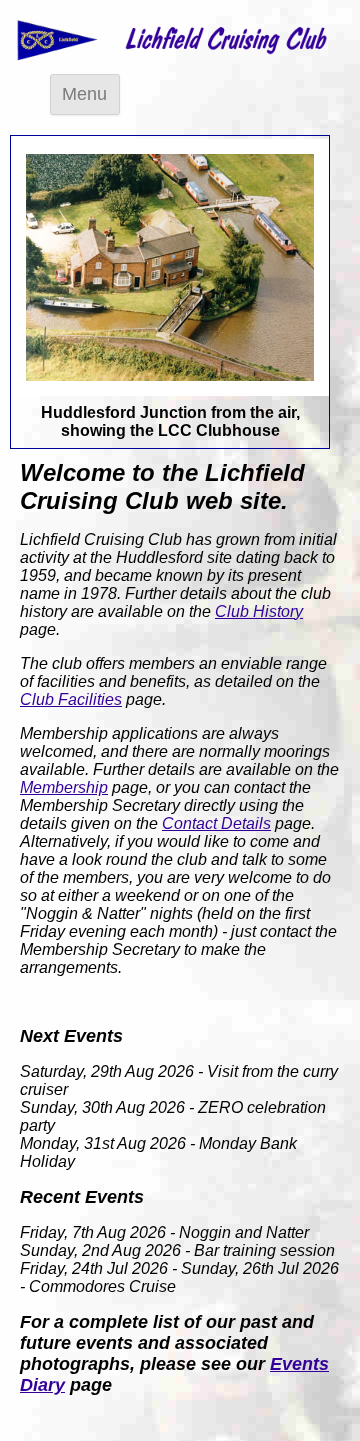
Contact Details (216, 823)
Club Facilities (71, 699)
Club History (259, 611)
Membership (64, 787)
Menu (84, 94)
